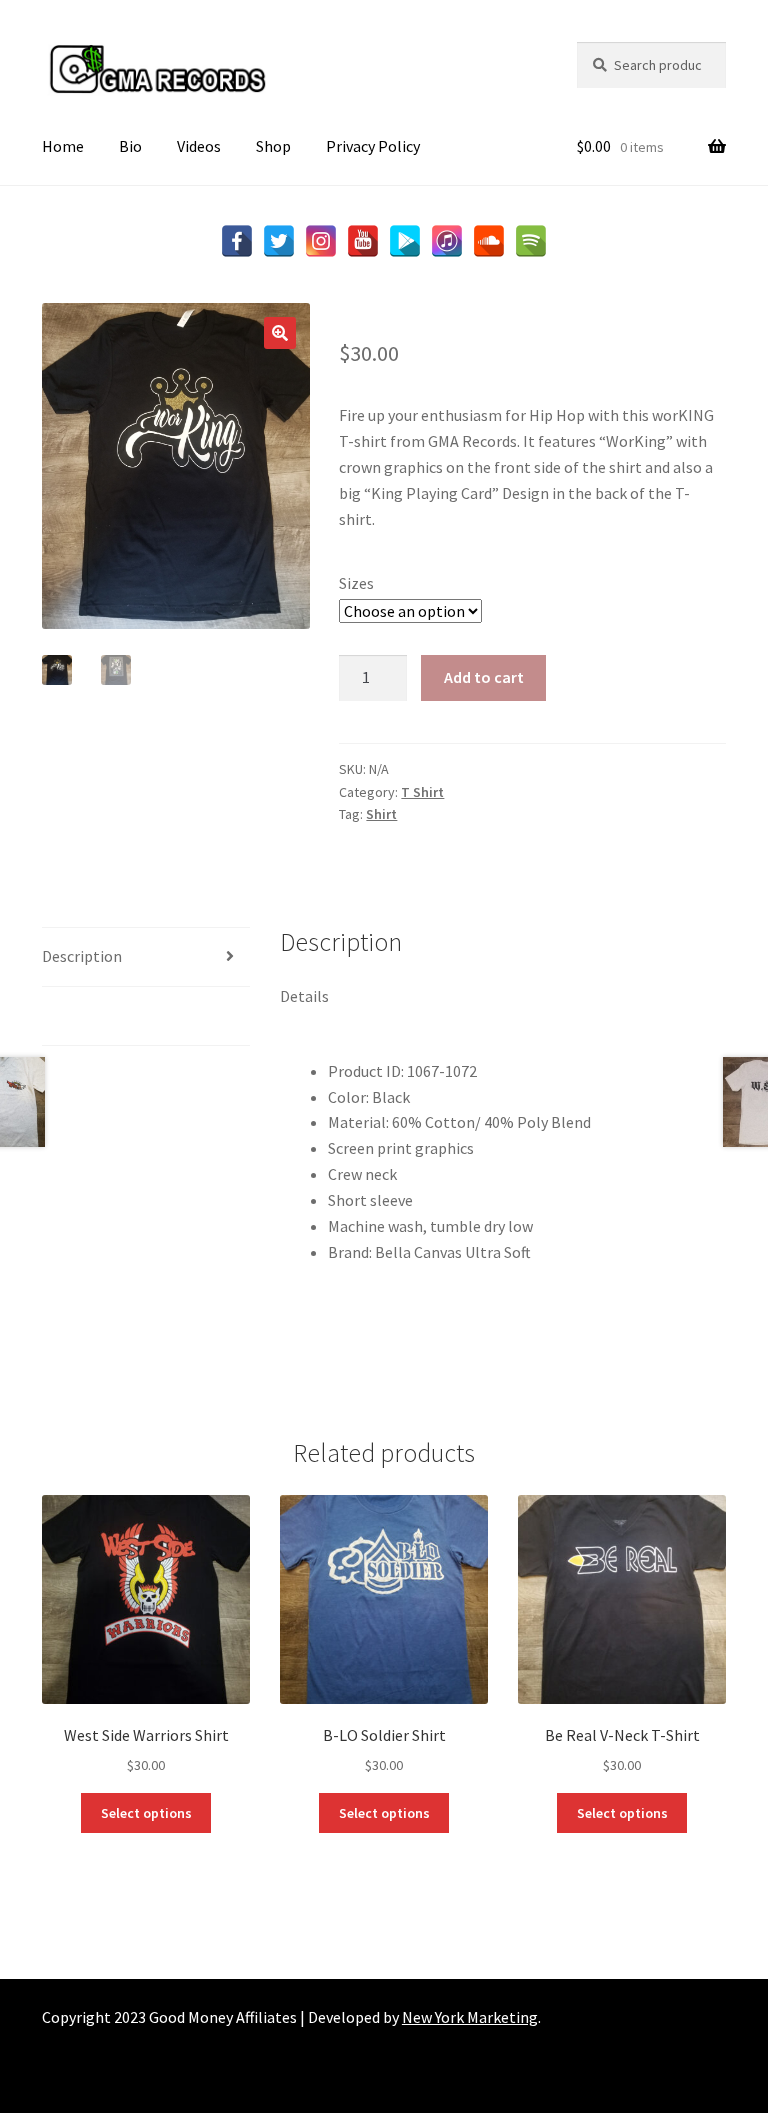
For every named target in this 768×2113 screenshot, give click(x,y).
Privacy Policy (373, 146)
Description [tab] (82, 956)
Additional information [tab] (121, 1015)
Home (63, 146)
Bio (130, 146)
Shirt (381, 814)
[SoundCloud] (489, 241)
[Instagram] (321, 241)
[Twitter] (279, 241)
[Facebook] (237, 241)
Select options (146, 1813)
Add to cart (484, 677)
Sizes (356, 583)
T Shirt (422, 792)
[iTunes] (447, 241)
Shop (273, 146)
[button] (280, 333)
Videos (199, 146)
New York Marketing (470, 2017)
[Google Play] (405, 241)
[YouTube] (363, 241)
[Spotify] (531, 241)
